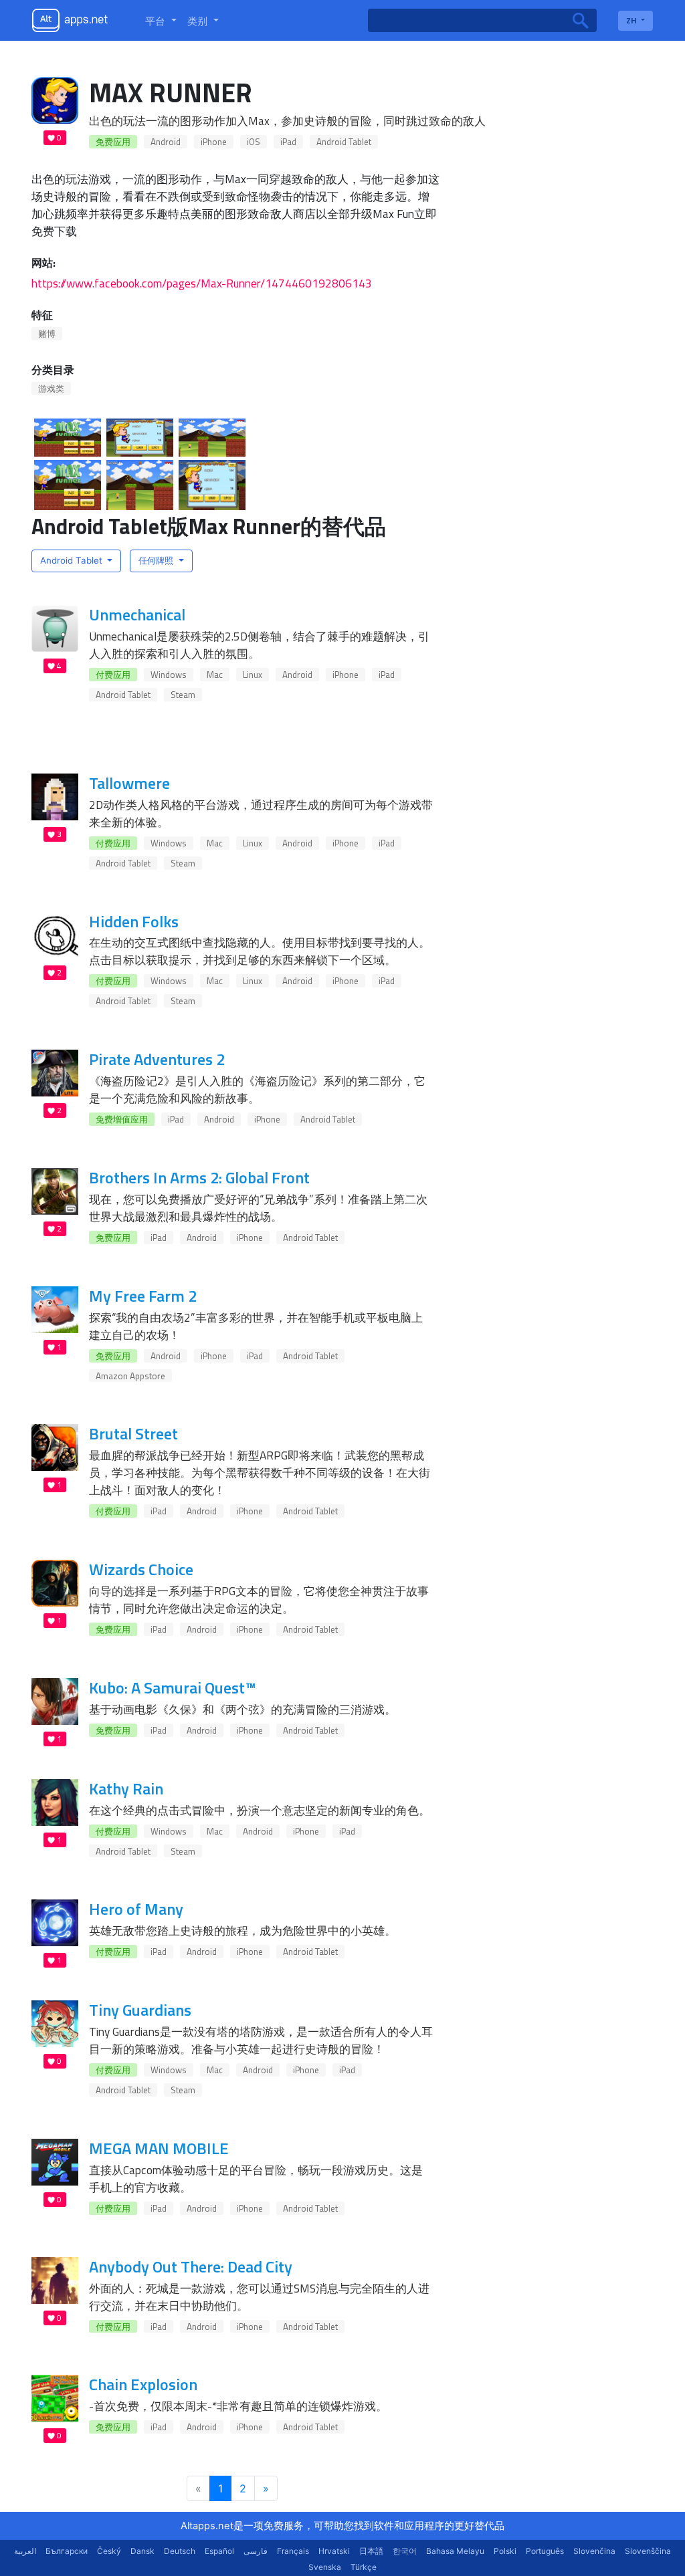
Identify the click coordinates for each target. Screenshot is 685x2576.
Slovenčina (594, 2551)
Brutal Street (133, 1433)
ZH (632, 20)
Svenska (325, 2567)
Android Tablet (344, 142)
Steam (183, 695)
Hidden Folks (134, 921)
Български (67, 2551)
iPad (288, 142)
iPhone (214, 142)
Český (109, 2551)
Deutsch (180, 2551)
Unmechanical (137, 614)
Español (219, 2551)
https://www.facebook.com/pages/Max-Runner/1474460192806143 (202, 283)
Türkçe (364, 2567)
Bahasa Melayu (455, 2551)
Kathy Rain (126, 1788)
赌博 (47, 334)
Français (293, 2551)
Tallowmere (129, 783)
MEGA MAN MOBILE (159, 2148)
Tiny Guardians (140, 2010)
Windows (169, 675)
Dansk (142, 2551)
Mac (215, 675)
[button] (161, 21)
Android (166, 142)
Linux (253, 675)
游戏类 (51, 388)
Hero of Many (136, 1909)
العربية (25, 2551)
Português (545, 2551)
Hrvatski (334, 2551)
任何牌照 (157, 560)
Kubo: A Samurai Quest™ (172, 1687)
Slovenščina (648, 2551)
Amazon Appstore (130, 1376)
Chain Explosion (143, 2384)
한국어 (405, 2551)
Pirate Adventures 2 (157, 1059)
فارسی (256, 2551)
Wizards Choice (141, 1569)
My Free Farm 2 (143, 1296)
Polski (505, 2551)
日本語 (371, 2551)
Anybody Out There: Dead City (191, 2266)
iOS (254, 142)
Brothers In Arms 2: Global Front (199, 1177)
